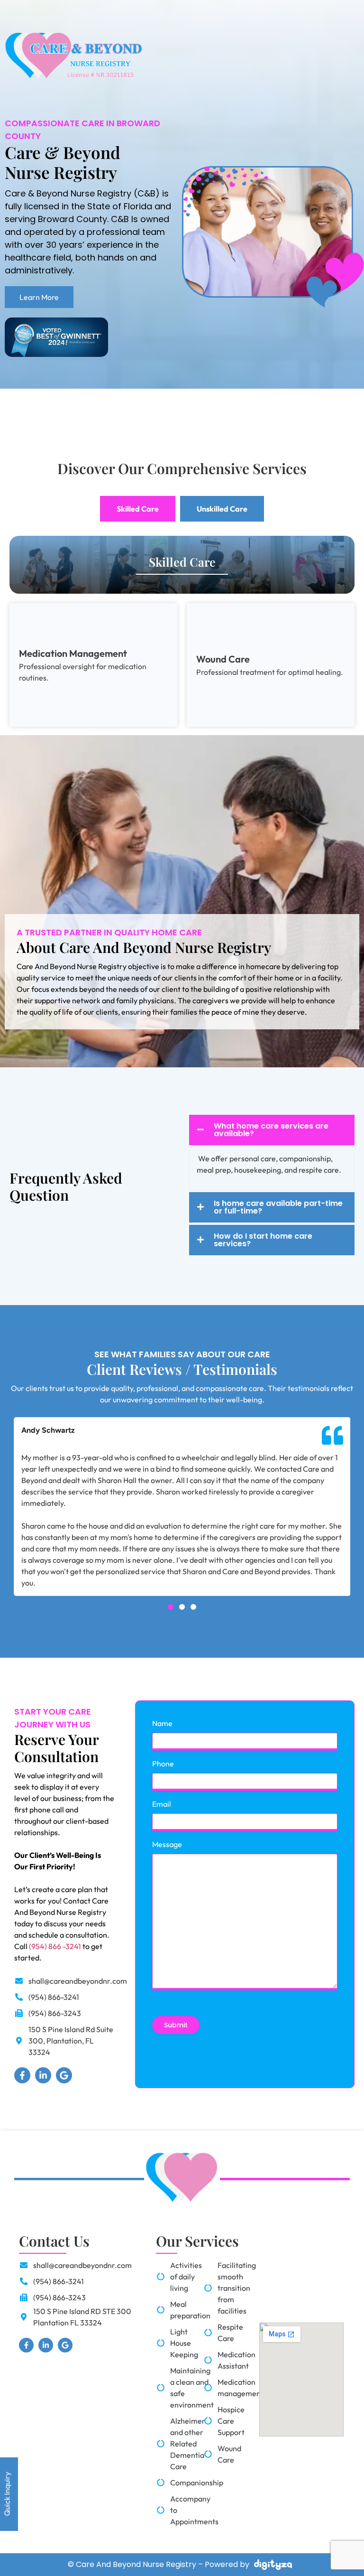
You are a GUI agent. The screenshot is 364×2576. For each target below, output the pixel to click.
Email (162, 1804)
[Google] (64, 2075)
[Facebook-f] (22, 2075)
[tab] (138, 509)
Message (167, 1844)
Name (162, 1723)
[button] (171, 1607)
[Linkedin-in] (43, 2075)
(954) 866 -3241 (55, 1946)
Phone (163, 1764)
